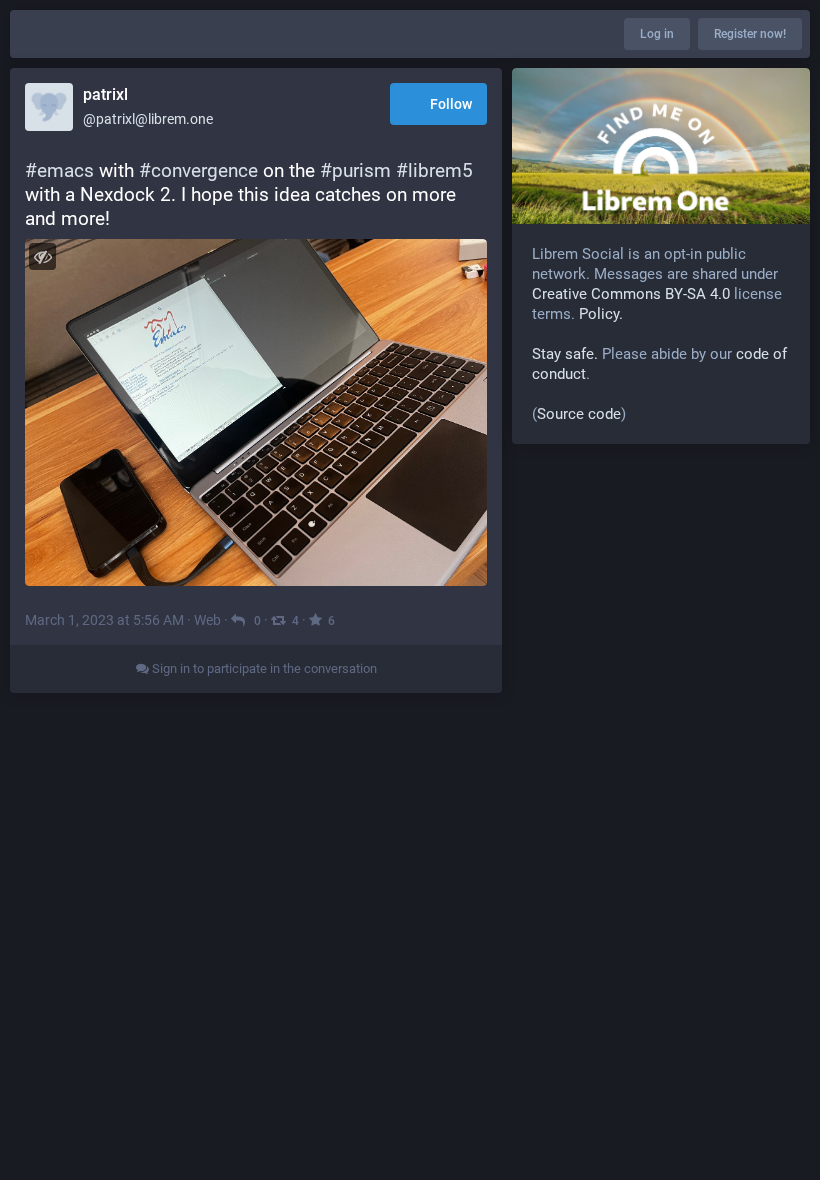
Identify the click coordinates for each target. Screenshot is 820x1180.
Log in (657, 34)
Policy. (601, 314)
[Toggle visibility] (42, 256)
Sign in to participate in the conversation (263, 668)
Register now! (750, 34)
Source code (579, 414)
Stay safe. (565, 354)
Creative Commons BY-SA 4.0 (631, 294)
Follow (451, 104)
